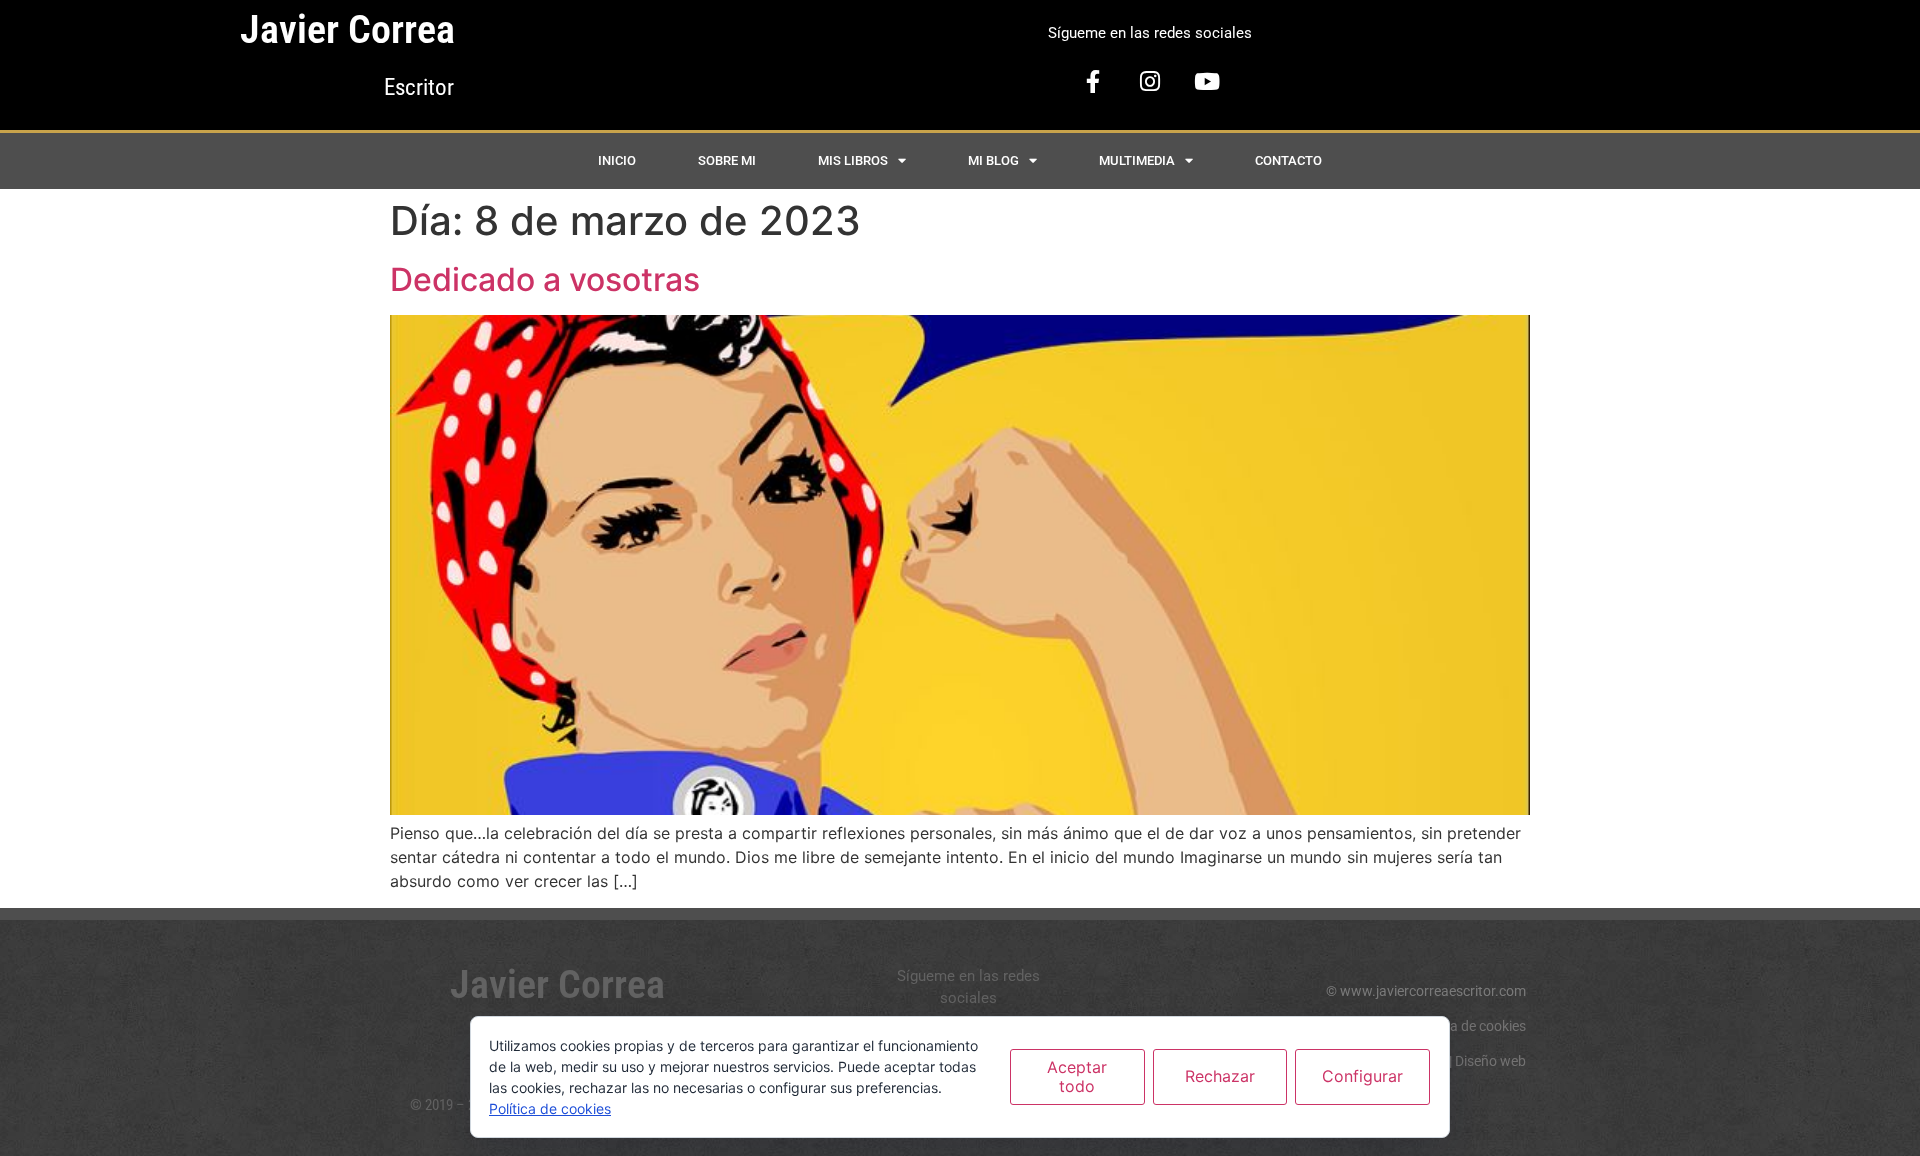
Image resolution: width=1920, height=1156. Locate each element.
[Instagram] (1150, 82)
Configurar (1362, 1076)
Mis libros (853, 160)
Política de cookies (1469, 1026)
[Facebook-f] (1093, 82)
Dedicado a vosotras (545, 279)
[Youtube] (1207, 82)
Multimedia (1137, 160)
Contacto (1288, 160)
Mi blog (993, 160)
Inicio (617, 160)
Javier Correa (347, 29)
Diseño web (1490, 1061)
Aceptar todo (1077, 1076)
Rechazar (1220, 1076)
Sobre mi (727, 160)
